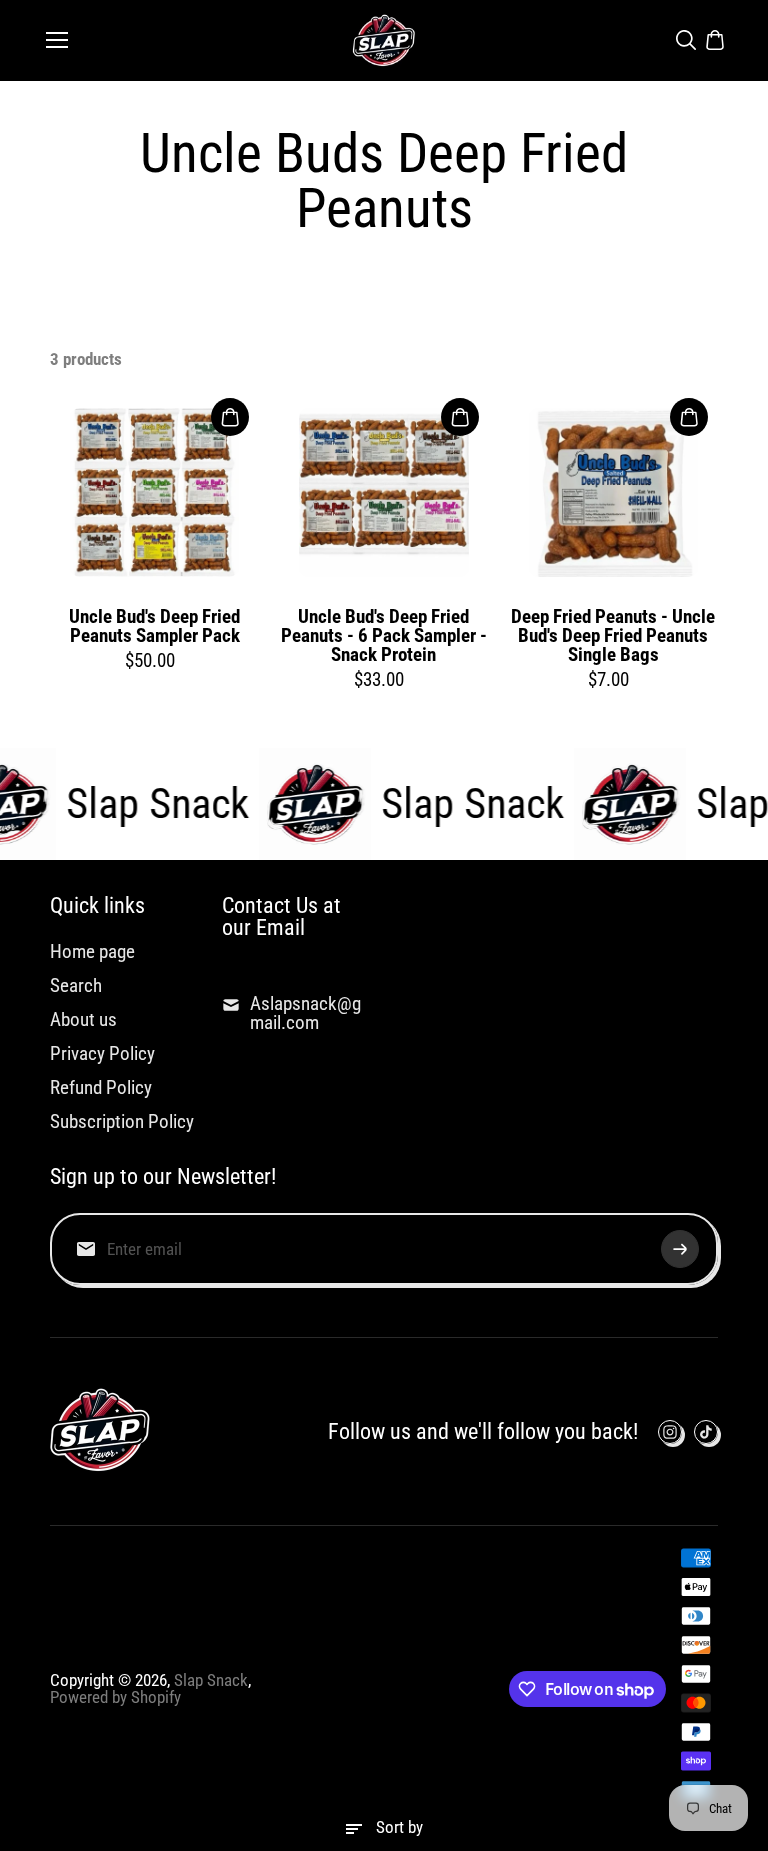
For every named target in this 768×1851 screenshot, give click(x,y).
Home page (92, 951)
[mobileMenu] (57, 40)
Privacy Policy (102, 1053)
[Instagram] (670, 1432)
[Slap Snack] (383, 40)
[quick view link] (230, 417)
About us (83, 1019)
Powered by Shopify (115, 1697)
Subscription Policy (122, 1121)
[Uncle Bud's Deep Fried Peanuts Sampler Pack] (154, 492)
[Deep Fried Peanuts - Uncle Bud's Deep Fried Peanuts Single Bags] (613, 492)
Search (76, 985)
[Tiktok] (706, 1432)
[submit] (680, 1249)
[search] (686, 40)
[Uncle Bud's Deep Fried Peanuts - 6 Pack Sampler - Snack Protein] (383, 492)
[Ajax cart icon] (715, 40)
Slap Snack (211, 1680)
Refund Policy (101, 1087)
